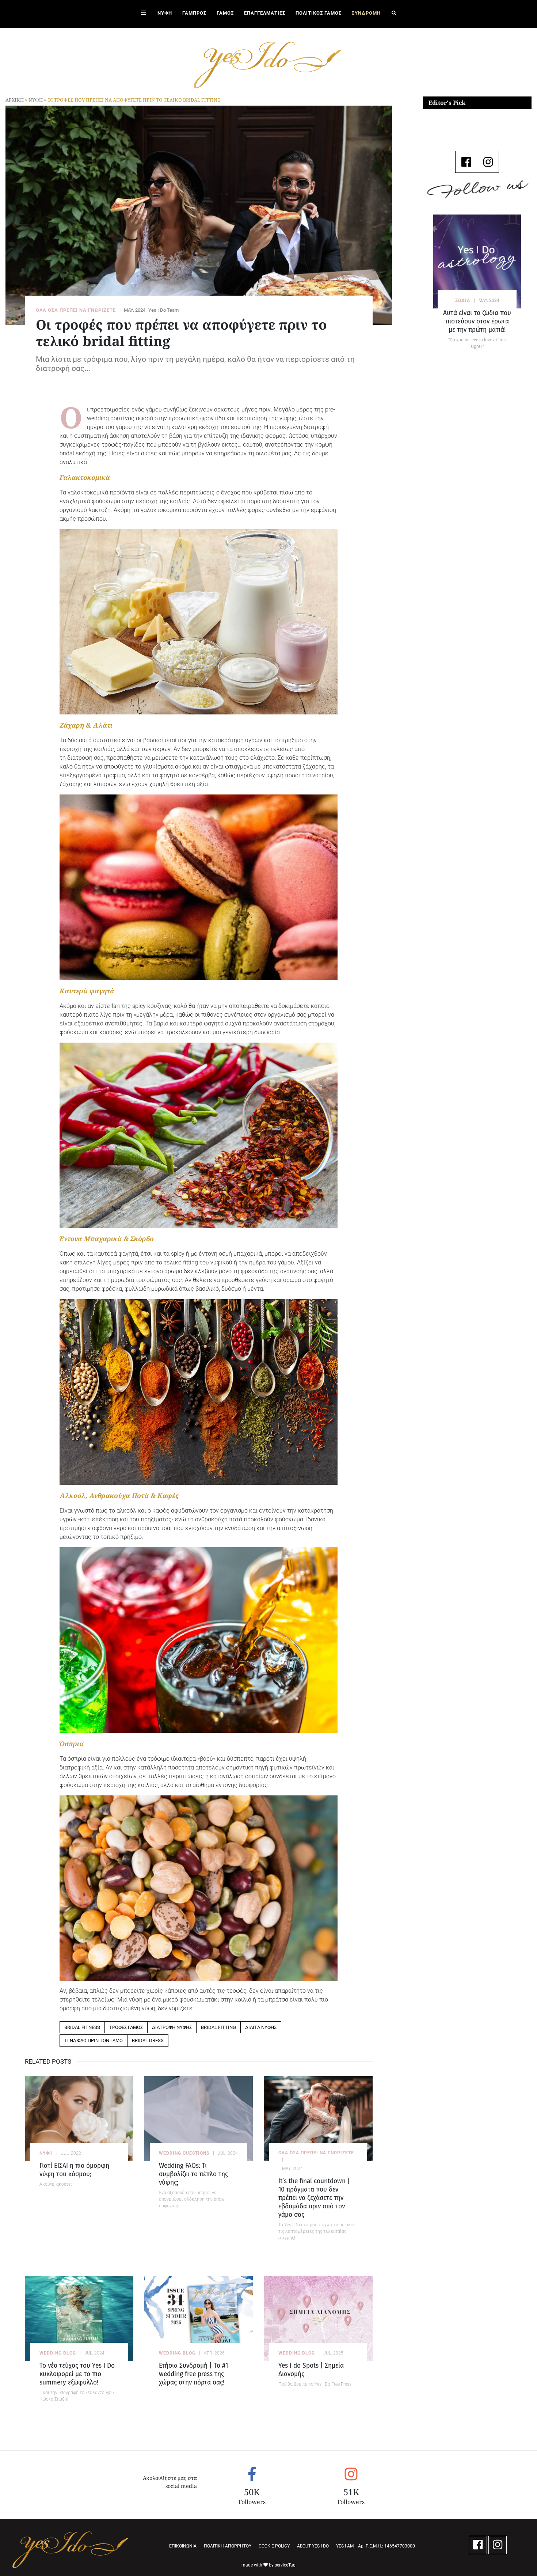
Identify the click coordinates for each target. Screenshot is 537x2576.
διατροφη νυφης (172, 2027)
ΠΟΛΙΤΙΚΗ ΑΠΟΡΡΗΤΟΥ (228, 2546)
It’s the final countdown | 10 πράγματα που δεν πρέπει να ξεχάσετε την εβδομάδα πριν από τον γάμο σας (314, 2198)
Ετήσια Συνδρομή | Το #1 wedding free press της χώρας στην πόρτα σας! (193, 2374)
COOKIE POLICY (274, 2546)
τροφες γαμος (126, 2027)
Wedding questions (184, 2153)
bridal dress (148, 2040)
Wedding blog (58, 2353)
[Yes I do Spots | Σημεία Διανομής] (318, 2319)
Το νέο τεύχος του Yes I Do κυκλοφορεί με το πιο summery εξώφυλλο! (77, 2374)
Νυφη (36, 100)
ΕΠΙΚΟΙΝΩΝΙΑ (183, 2546)
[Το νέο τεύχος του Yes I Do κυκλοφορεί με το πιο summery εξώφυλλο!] (79, 2319)
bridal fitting (218, 2027)
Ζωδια (463, 300)
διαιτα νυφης (261, 2027)
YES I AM (345, 2546)
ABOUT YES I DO (313, 2546)
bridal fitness (82, 2027)
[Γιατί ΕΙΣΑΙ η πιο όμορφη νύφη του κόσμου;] (79, 2119)
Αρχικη (15, 100)
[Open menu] (144, 14)
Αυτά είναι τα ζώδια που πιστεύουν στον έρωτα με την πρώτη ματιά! (477, 321)
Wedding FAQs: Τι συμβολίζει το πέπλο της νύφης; (193, 2174)
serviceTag (285, 2565)
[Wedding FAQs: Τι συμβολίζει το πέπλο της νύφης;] (199, 2119)
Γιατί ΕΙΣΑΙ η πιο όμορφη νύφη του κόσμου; (74, 2170)
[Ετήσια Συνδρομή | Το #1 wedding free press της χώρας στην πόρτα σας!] (199, 2319)
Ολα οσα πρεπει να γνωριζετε (316, 2153)
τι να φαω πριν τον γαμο (94, 2040)
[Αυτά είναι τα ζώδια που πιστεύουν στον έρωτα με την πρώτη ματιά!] (477, 261)
